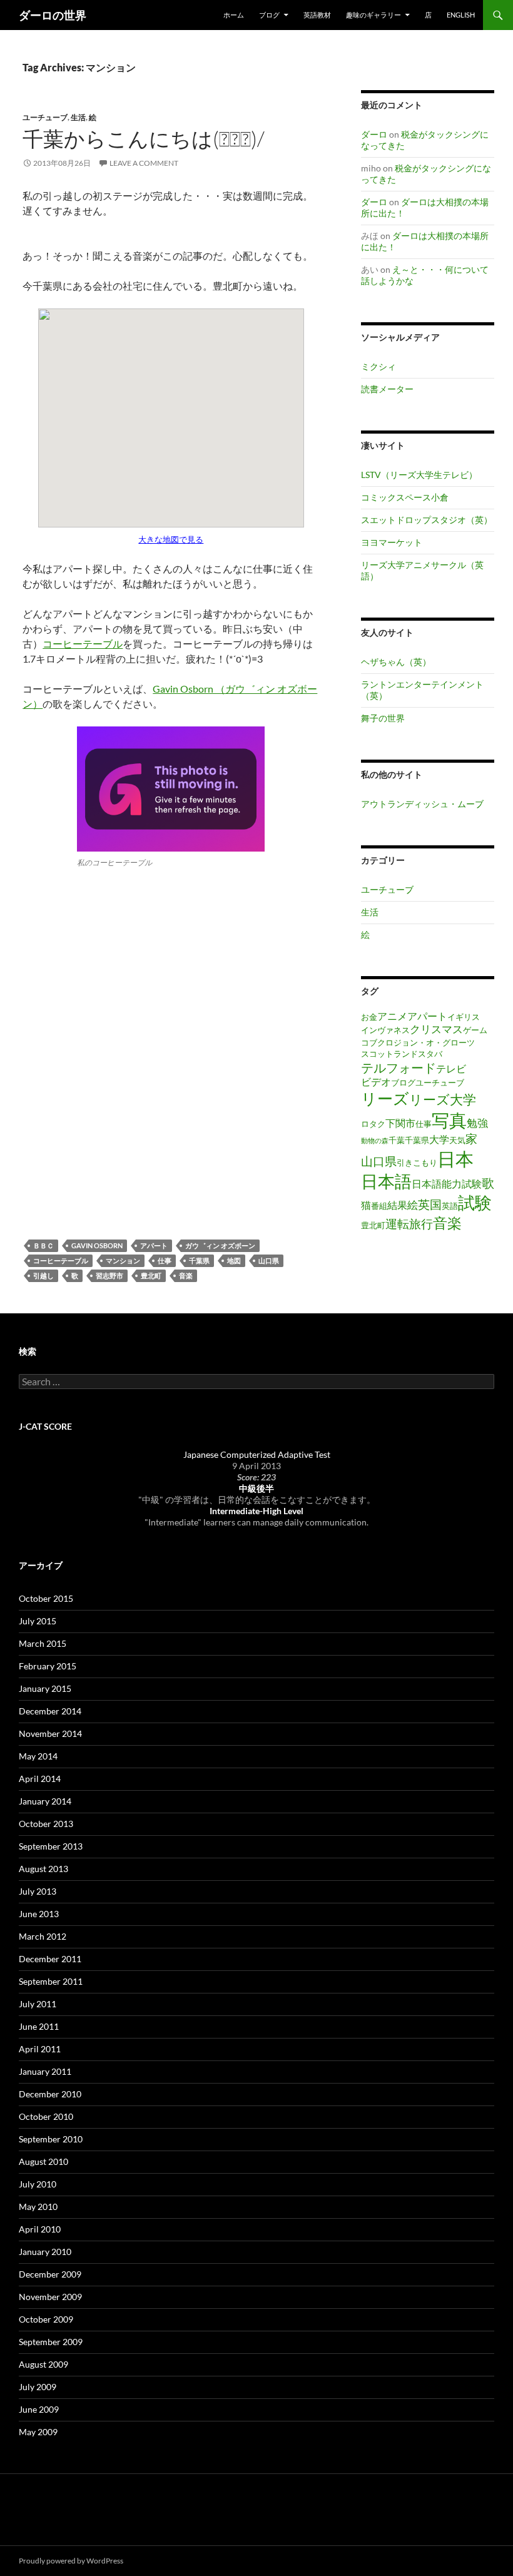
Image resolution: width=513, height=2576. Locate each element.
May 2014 (38, 1756)
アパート (154, 1245)
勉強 (477, 1123)
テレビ (451, 1069)
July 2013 (38, 1891)
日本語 (386, 1181)
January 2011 (45, 2071)
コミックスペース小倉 (405, 497)
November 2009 (50, 2297)
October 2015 (46, 1598)
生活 (78, 117)
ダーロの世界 (53, 15)
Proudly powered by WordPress (71, 2561)
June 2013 (39, 1914)
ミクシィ (378, 366)
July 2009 (38, 2387)
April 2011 (40, 2049)
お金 (369, 1017)
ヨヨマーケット (392, 542)
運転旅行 (409, 1224)
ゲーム (475, 1030)
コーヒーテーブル (83, 644)
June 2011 (39, 2026)
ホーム (234, 15)
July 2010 (38, 2184)
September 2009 (51, 2342)
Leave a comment (144, 163)
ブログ (403, 1082)
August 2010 (43, 2161)
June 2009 (39, 2409)
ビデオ (376, 1082)
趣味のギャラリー (373, 15)
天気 (457, 1140)
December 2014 (50, 1711)
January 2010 (45, 2252)
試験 (475, 1203)
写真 (449, 1120)
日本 (455, 1158)
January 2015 (45, 1688)
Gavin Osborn (97, 1245)
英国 (430, 1204)
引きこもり (417, 1163)
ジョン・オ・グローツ (434, 1042)
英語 (450, 1206)
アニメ (392, 1016)
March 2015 (43, 1643)
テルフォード (399, 1067)
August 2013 (43, 1869)
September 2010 (51, 2139)
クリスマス (436, 1029)
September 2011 (51, 1981)
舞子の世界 (383, 718)
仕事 (165, 1260)
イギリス (464, 1017)
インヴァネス (385, 1030)
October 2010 (46, 2116)
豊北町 (151, 1275)
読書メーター (387, 389)
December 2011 (50, 1959)
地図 (234, 1260)
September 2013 (51, 1846)
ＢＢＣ (43, 1245)
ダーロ (374, 134)
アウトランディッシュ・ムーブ (422, 804)
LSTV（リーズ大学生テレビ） (419, 475)
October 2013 (46, 1824)
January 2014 (45, 1801)
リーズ (385, 1098)
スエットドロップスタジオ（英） (427, 520)
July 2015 (38, 1621)
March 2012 (43, 1936)
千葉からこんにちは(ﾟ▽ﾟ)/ (144, 139)
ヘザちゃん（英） (396, 662)
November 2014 (50, 1733)
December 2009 (50, 2274)
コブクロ (377, 1042)
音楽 (186, 1275)
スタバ (430, 1054)
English (461, 15)
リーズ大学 (443, 1099)
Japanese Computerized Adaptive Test (257, 1454)
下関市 (400, 1123)
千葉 (397, 1140)
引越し (43, 1275)
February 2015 (48, 1666)
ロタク (373, 1124)
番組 (379, 1206)
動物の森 (375, 1140)
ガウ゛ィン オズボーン (220, 1245)
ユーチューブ (45, 117)
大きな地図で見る (171, 539)
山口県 (269, 1260)
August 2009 (43, 2364)
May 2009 (38, 2432)
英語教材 (317, 15)
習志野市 (109, 1275)
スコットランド (389, 1054)
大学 (439, 1139)
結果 (397, 1205)
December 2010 (50, 2094)
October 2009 (46, 2319)
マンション (123, 1260)
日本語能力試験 (447, 1184)
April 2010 (40, 2229)
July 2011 (38, 2004)
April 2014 (40, 1779)
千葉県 (199, 1260)
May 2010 (38, 2207)
